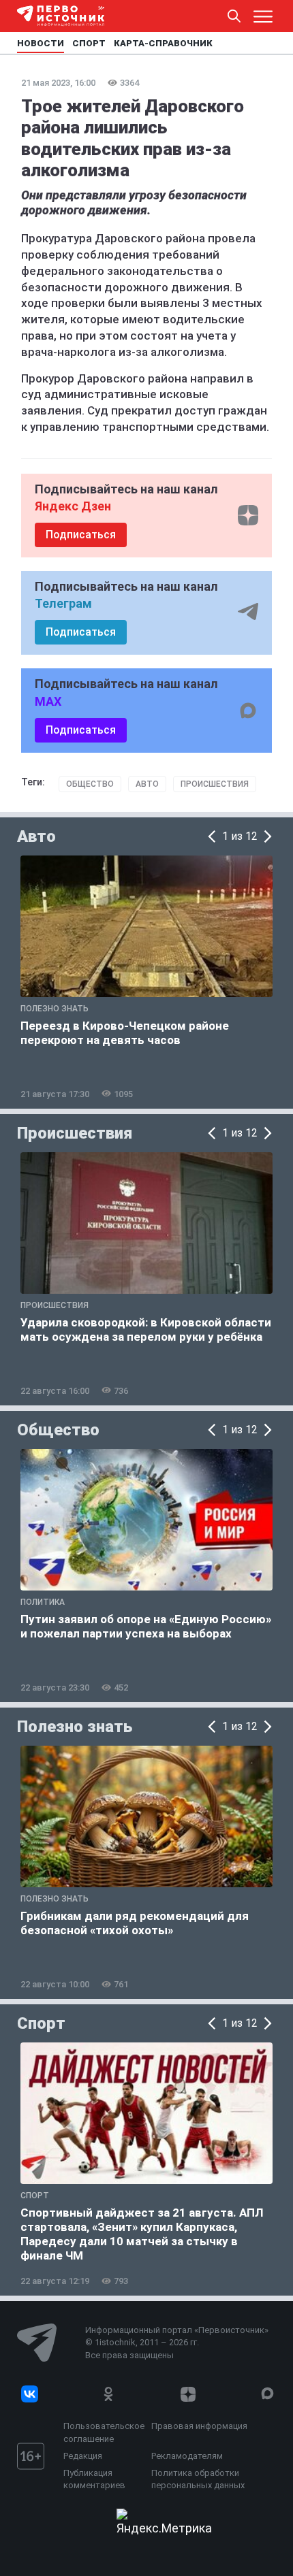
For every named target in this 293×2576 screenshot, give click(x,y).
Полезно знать (75, 1727)
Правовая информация (199, 2426)
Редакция (83, 2456)
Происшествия (215, 784)
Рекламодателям (187, 2456)
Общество (90, 784)
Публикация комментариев (94, 2479)
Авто (147, 784)
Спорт (41, 2023)
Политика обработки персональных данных (198, 2479)
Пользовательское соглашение (104, 2432)
